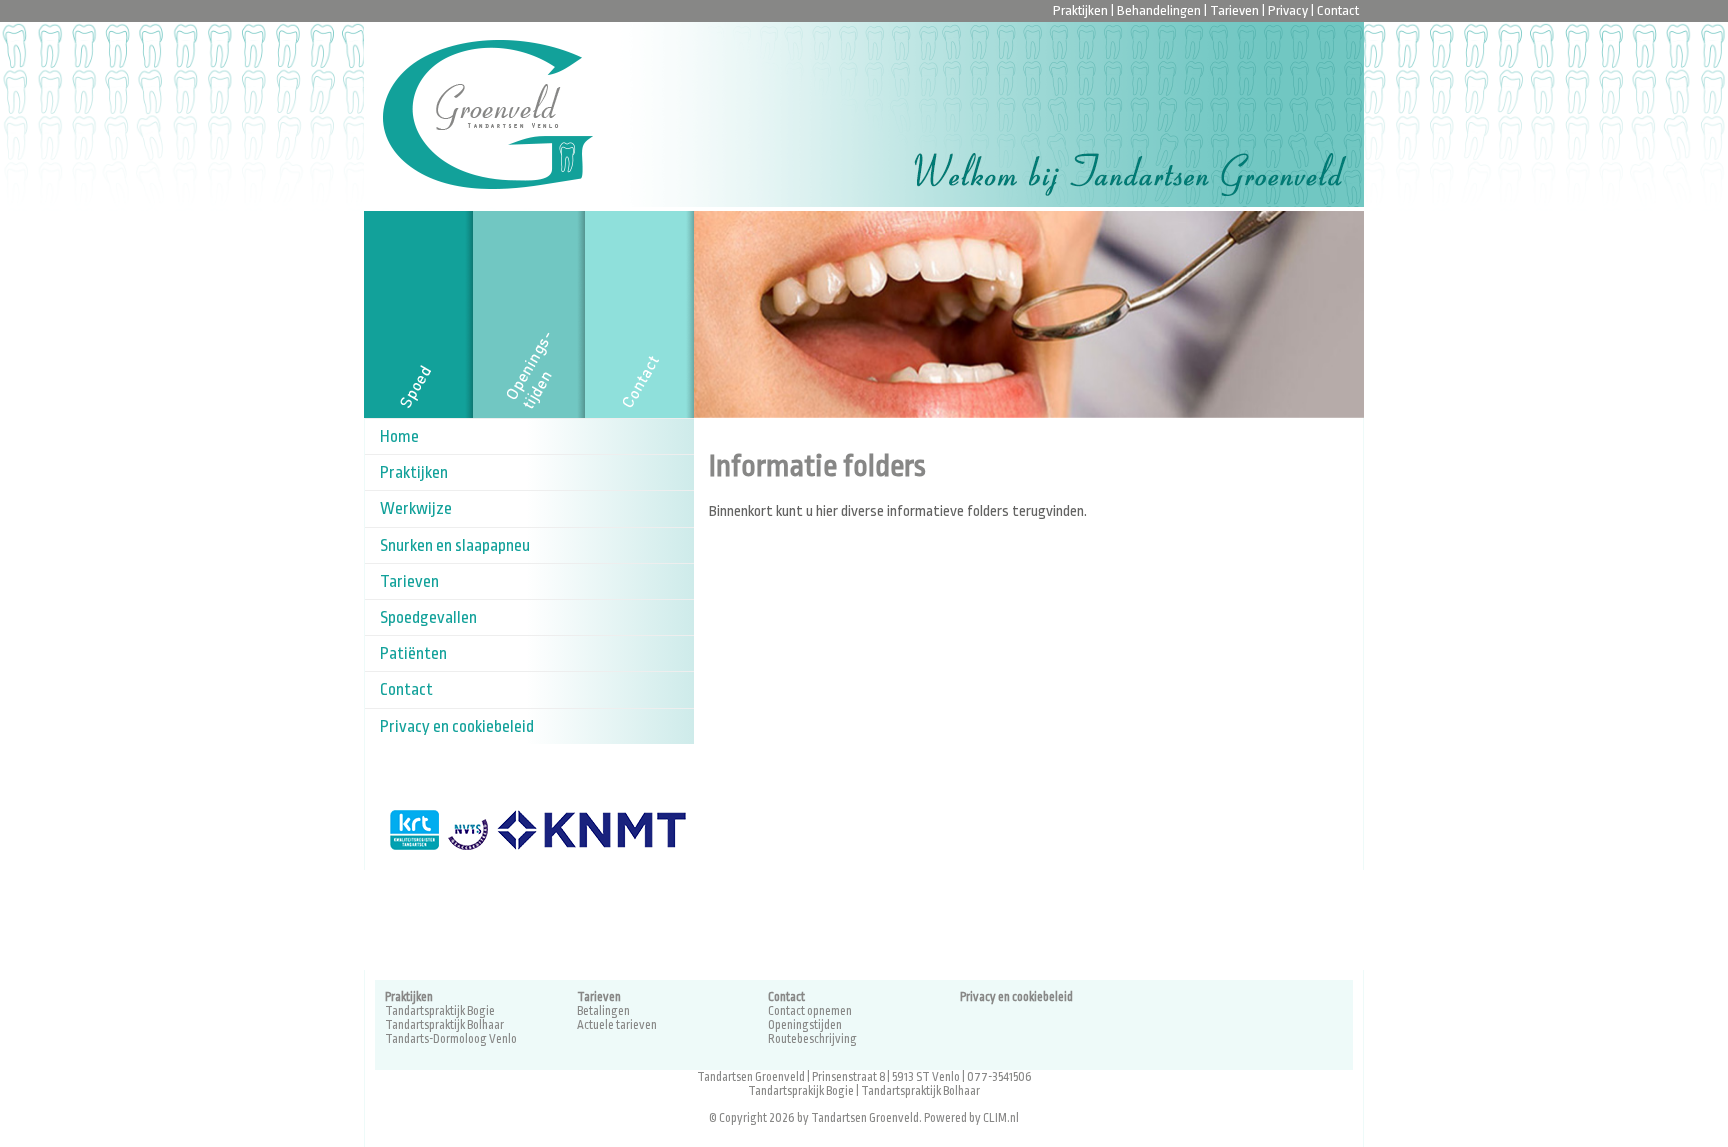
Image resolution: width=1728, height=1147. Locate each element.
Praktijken (1080, 10)
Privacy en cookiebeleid (457, 726)
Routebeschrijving (812, 1039)
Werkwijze (416, 508)
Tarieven (1234, 10)
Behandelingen (1159, 10)
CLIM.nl (1001, 1118)
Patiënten (413, 653)
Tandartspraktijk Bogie (440, 1011)
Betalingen (603, 1011)
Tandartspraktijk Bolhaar (444, 1025)
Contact (1338, 10)
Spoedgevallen (428, 617)
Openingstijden (805, 1025)
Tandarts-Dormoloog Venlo (451, 1039)
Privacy (1288, 10)
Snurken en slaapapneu (455, 545)
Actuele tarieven (617, 1025)
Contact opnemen (810, 1011)
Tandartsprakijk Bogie (801, 1091)
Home (399, 436)
